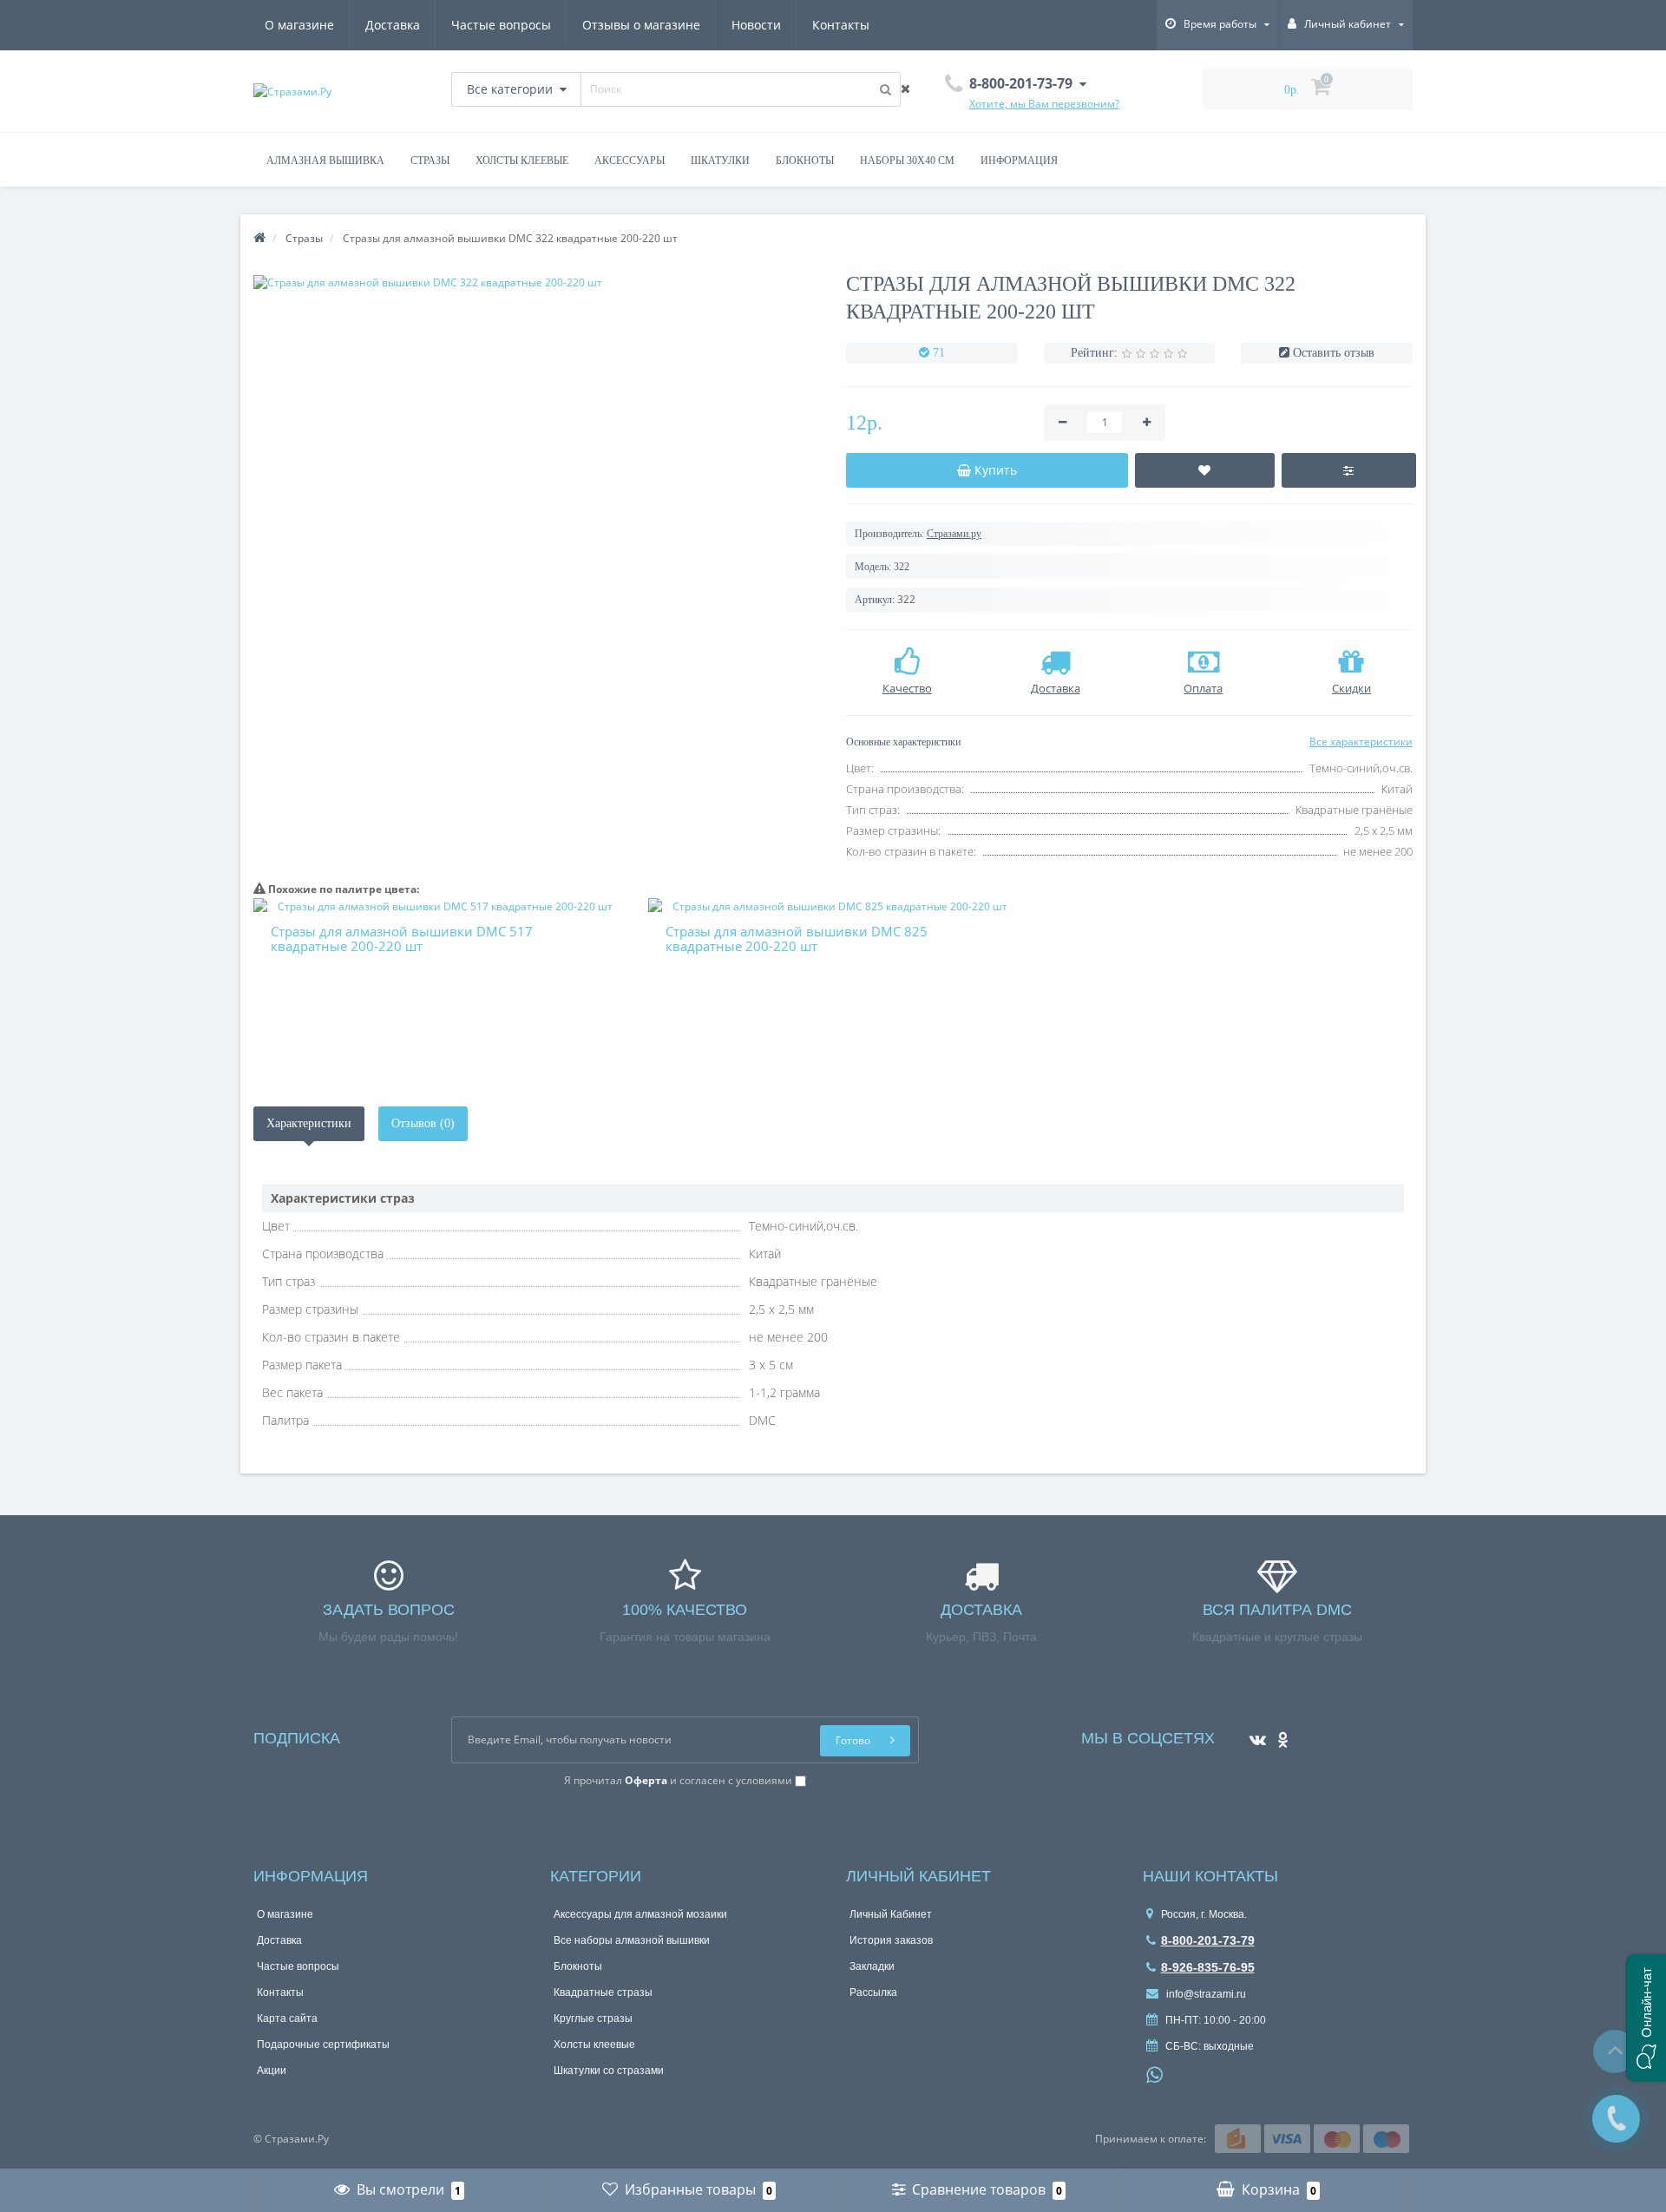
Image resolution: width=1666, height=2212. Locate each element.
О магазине (299, 25)
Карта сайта (287, 2018)
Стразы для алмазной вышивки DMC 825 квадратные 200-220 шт (797, 939)
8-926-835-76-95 (1208, 1967)
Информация (1019, 161)
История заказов (891, 1940)
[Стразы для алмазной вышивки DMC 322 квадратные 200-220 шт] (537, 282)
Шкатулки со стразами (609, 2071)
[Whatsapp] (1155, 2073)
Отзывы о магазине (641, 25)
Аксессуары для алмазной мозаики (640, 1914)
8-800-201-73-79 (1208, 1940)
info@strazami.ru (1205, 1994)
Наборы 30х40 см (907, 161)
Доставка (393, 25)
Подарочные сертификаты (323, 2045)
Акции (272, 2071)
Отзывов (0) (423, 1123)
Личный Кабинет (891, 1914)
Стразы (430, 161)
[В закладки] (1205, 470)
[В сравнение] (1349, 470)
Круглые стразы (593, 2018)
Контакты (841, 25)
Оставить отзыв (1334, 353)
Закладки (872, 1966)
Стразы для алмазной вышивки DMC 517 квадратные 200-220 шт (402, 939)
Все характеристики (1361, 742)
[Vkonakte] (1253, 1734)
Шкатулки (720, 161)
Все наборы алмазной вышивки (632, 1940)
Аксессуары (630, 161)
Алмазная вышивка (325, 161)
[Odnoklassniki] (1279, 1734)
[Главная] (259, 238)
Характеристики (309, 1123)
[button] (1646, 2018)
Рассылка (873, 1992)
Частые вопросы (501, 25)
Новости (756, 25)
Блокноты (805, 161)
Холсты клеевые (522, 161)
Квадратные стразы (603, 1992)
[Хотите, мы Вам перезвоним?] (1616, 2119)
